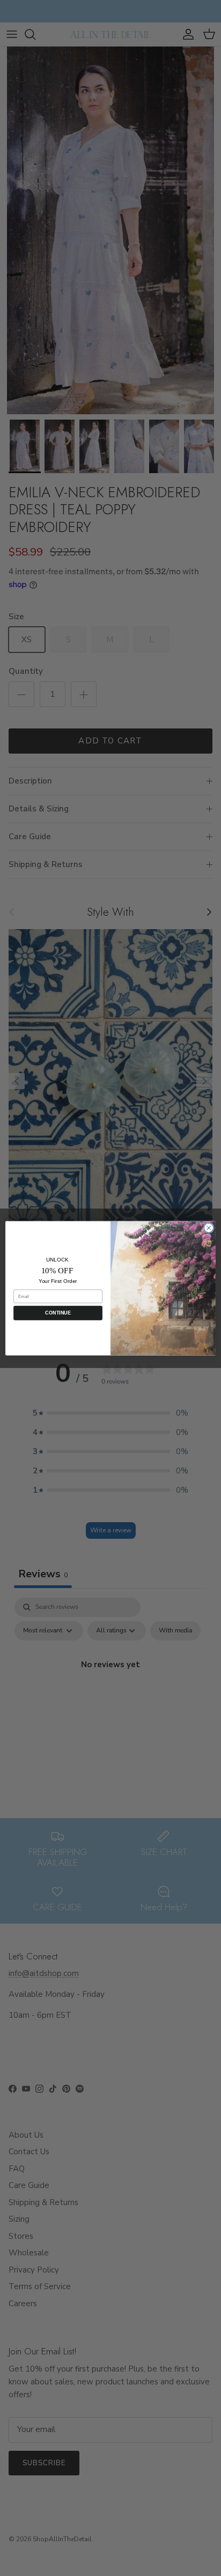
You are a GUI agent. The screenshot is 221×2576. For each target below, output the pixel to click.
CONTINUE (58, 1312)
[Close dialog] (209, 1228)
